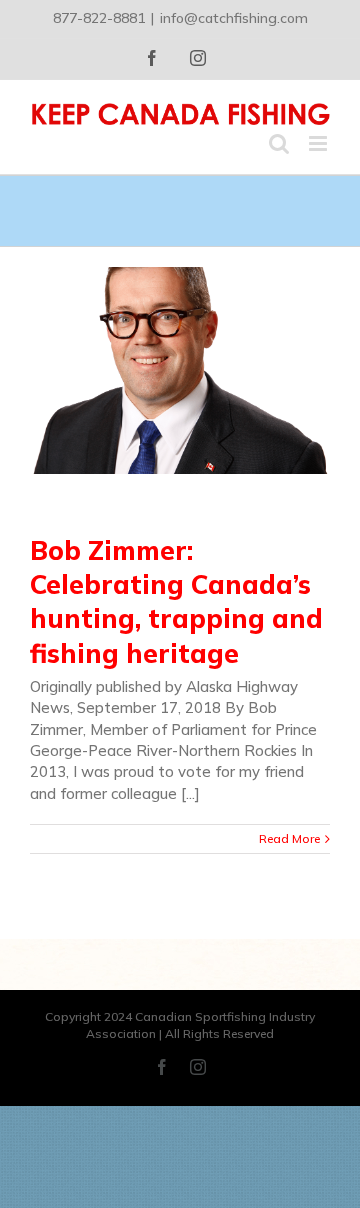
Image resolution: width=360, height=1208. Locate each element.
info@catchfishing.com (234, 18)
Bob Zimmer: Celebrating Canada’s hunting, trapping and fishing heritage (176, 602)
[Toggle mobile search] (279, 143)
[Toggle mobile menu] (319, 143)
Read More (289, 838)
